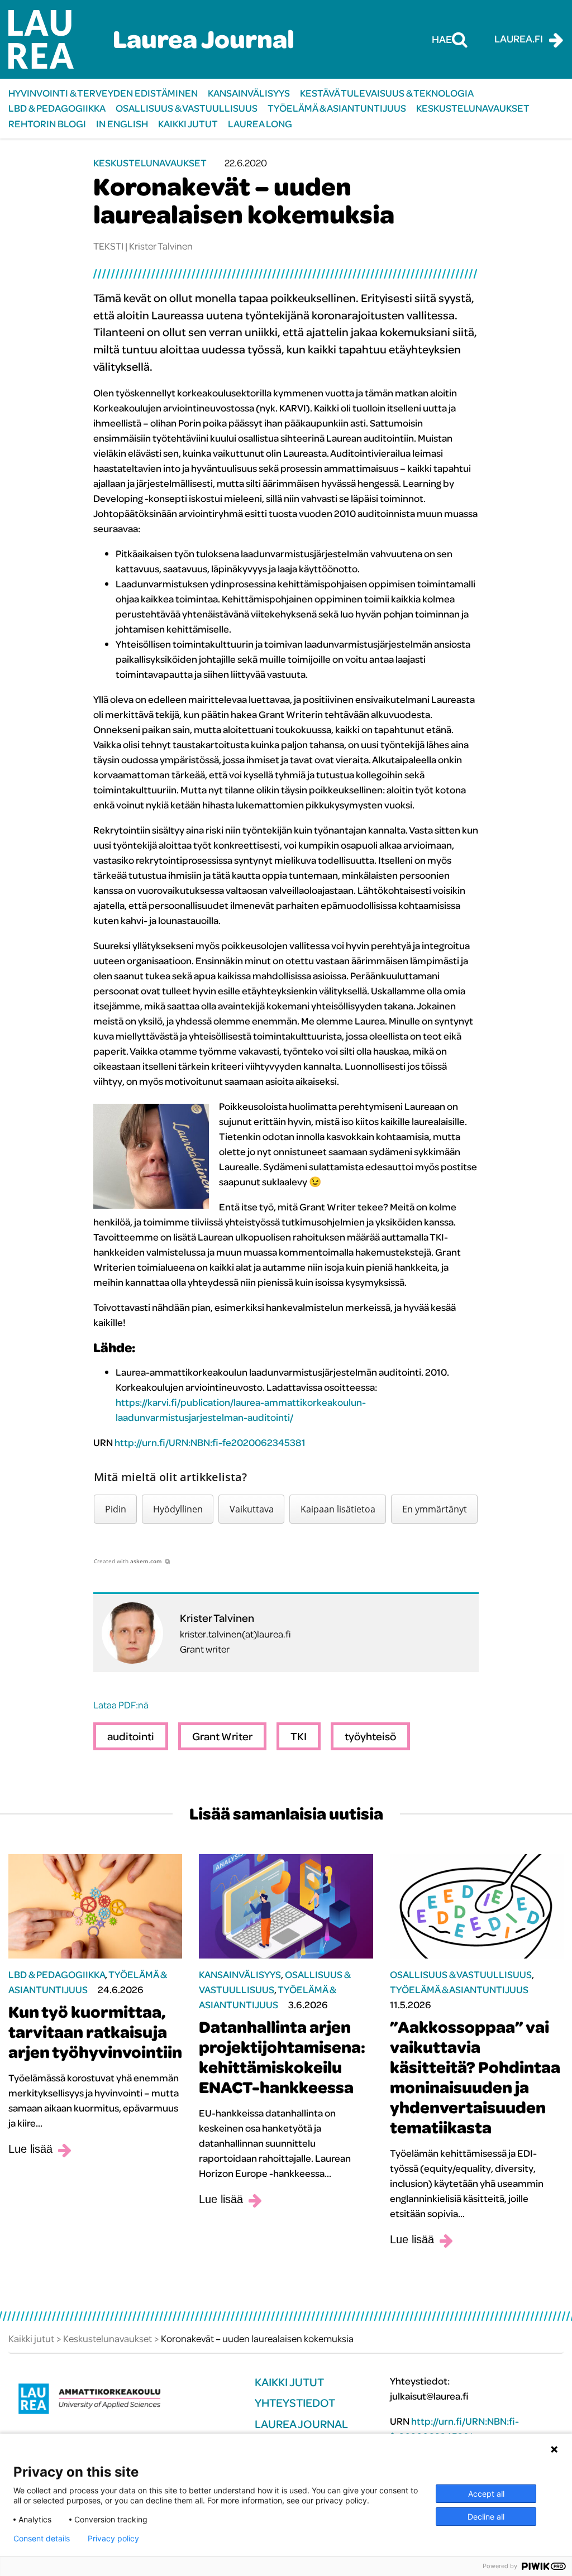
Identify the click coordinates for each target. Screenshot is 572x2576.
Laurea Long (260, 124)
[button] (115, 1509)
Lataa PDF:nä (121, 1705)
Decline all (486, 2517)
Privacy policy (113, 2539)
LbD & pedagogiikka (57, 108)
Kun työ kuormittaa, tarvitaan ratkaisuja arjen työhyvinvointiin (95, 2032)
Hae (442, 39)
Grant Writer (222, 1736)
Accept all (486, 2494)
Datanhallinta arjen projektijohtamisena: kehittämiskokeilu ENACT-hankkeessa (282, 2057)
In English (122, 124)
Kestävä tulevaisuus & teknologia (387, 93)
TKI (299, 1736)
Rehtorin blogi (47, 124)
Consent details (42, 2539)
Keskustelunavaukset (473, 108)
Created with (128, 1561)
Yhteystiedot (295, 2403)
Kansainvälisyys (249, 93)
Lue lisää (30, 2149)
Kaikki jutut (188, 124)
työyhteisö (370, 1736)
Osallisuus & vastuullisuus (187, 108)
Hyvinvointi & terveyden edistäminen (103, 93)
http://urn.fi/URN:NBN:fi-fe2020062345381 (210, 1442)
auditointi (131, 1736)
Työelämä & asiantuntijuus (337, 108)
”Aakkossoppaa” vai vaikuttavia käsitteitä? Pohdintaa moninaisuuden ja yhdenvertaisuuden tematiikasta (475, 2077)
